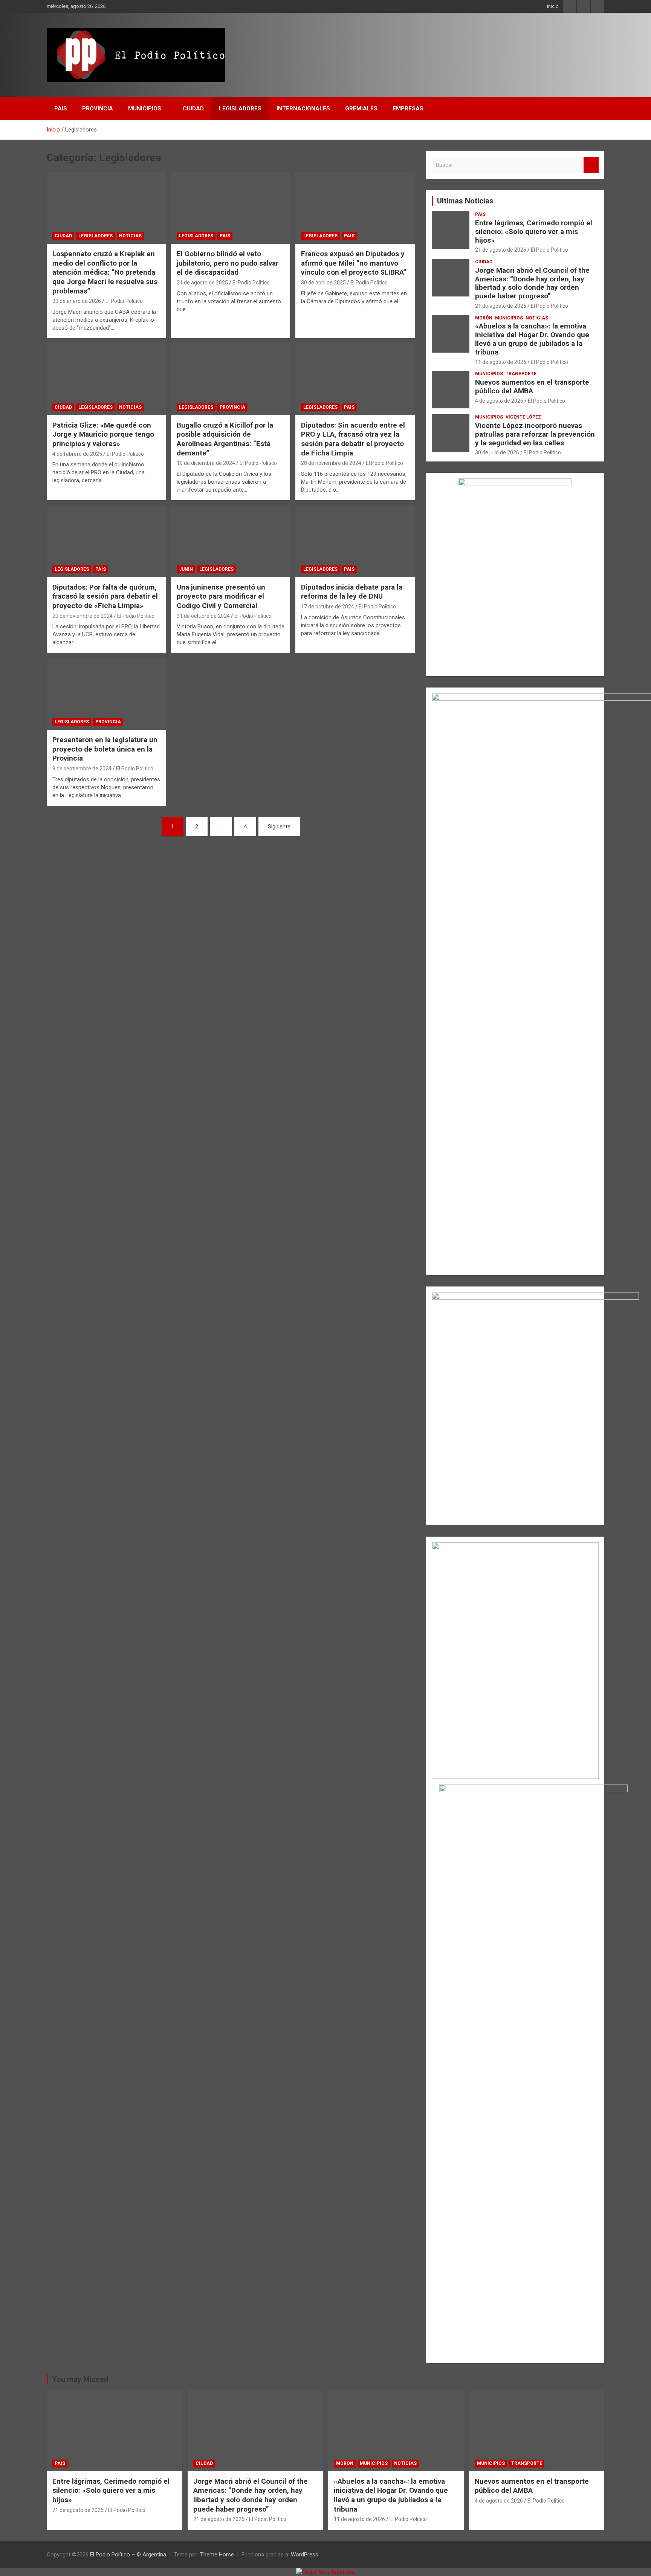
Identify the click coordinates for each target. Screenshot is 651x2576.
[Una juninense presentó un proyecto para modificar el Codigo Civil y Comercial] (231, 541)
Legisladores (240, 108)
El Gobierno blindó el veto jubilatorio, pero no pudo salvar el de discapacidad (228, 263)
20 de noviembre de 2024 (83, 616)
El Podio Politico (124, 301)
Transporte (521, 374)
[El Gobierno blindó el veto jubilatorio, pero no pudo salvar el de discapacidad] (231, 208)
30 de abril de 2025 (323, 283)
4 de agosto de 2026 (499, 401)
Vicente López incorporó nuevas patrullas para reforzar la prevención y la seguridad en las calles (535, 434)
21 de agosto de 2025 (202, 283)
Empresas (408, 108)
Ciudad (63, 236)
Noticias (130, 236)
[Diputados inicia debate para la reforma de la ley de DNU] (355, 541)
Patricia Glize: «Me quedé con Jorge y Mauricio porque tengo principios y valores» (103, 434)
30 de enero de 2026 (77, 301)
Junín (186, 569)
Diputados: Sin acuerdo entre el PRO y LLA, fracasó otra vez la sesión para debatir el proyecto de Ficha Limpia (353, 439)
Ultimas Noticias (465, 201)
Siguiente (279, 827)
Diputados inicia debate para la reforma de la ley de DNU (352, 592)
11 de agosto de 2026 (501, 362)
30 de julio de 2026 (497, 452)
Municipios (145, 108)
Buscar (591, 165)
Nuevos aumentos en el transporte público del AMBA (532, 387)
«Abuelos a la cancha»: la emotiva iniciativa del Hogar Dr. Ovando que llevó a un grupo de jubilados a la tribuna (532, 339)
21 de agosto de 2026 (501, 250)
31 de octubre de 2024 (203, 616)
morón (484, 318)
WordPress (305, 2555)
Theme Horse (217, 2555)
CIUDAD (193, 108)
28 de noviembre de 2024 (331, 463)
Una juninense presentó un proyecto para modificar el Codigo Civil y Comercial (221, 596)
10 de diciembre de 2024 (206, 463)
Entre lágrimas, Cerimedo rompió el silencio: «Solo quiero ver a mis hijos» (534, 231)
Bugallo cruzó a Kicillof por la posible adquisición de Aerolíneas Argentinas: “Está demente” (225, 439)
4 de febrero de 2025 (77, 454)
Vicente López (523, 417)
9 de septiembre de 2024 (82, 769)
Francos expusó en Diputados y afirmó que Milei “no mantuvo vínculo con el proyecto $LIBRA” (354, 263)
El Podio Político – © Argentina (128, 2555)
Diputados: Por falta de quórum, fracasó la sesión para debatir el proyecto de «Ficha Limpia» (105, 596)
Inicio (553, 6)
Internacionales (303, 108)
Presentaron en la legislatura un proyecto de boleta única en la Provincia (105, 749)
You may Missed (80, 2379)
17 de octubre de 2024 (328, 607)
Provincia (98, 108)
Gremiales (361, 108)
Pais (61, 108)
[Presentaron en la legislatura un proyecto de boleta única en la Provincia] (106, 694)
